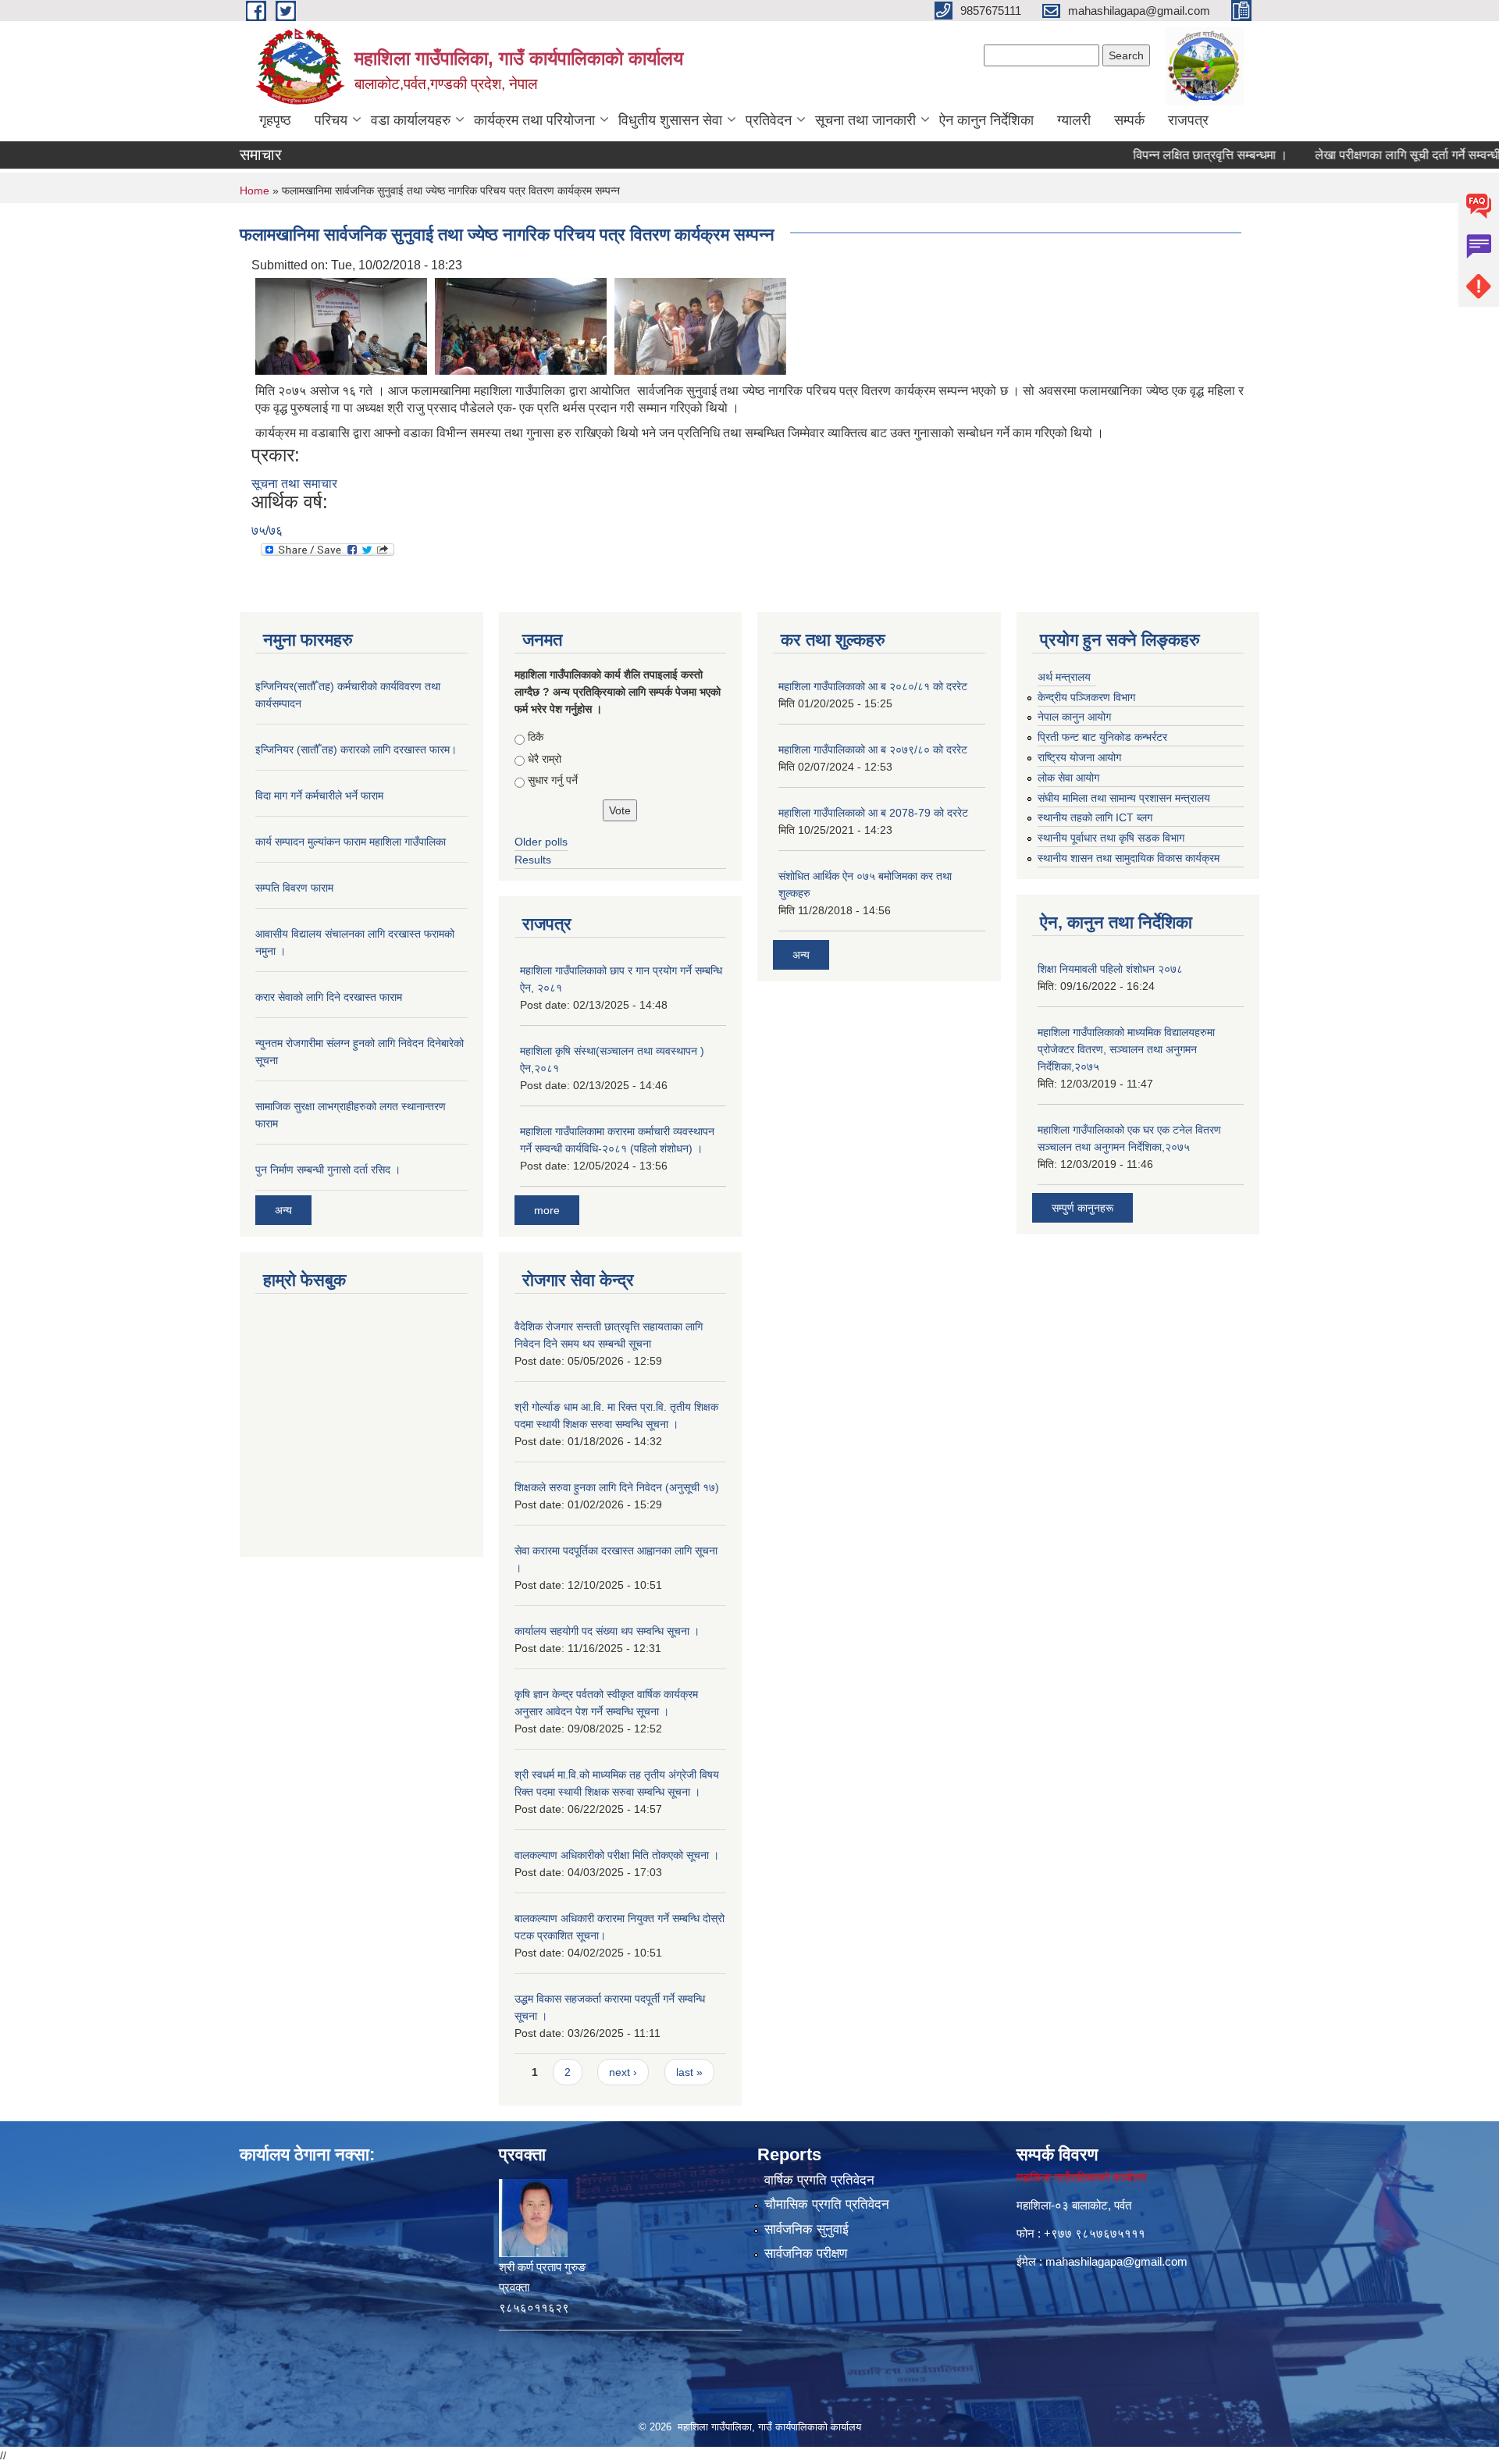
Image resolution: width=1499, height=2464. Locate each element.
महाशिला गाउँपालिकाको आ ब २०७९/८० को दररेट (873, 750)
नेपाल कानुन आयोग (1074, 717)
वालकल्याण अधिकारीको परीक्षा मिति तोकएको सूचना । (617, 1855)
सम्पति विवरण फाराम (294, 888)
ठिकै (536, 737)
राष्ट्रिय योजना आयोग (1079, 757)
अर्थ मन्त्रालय (1064, 677)
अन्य (283, 1210)
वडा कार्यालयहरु (411, 120)
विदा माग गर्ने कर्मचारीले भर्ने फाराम (319, 796)
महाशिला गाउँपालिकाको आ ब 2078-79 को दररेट (873, 813)
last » (689, 2072)
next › (623, 2072)
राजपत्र (1188, 120)
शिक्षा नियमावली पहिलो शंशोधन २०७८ (1110, 969)
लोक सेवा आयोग (1068, 778)
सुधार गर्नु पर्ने (553, 780)
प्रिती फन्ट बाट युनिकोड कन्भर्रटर (1102, 737)
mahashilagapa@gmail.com (1116, 2261)
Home (255, 190)
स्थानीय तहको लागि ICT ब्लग (1095, 817)
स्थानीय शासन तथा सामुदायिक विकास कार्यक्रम (1129, 858)
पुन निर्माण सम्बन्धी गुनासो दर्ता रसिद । (328, 1170)
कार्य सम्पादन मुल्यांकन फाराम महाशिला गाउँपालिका (351, 842)
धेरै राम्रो (545, 759)
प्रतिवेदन (769, 120)
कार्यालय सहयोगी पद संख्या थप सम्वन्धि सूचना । (607, 1631)
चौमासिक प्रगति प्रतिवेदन (827, 2204)
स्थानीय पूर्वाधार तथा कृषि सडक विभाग (1111, 838)
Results (533, 860)
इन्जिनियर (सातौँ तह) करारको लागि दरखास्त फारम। (356, 750)
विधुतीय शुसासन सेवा (670, 120)
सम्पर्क (1129, 120)
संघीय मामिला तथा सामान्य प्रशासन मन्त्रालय (1124, 798)
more (547, 1210)
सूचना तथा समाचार (294, 484)
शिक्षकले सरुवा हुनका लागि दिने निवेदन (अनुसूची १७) (617, 1487)
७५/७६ (267, 531)
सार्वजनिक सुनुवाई (806, 2229)
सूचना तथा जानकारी (865, 120)
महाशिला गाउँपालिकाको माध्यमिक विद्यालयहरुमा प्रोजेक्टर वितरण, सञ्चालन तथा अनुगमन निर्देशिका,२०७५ (1126, 1049)
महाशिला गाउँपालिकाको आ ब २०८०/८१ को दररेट (873, 686)
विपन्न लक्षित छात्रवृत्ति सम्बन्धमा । (1166, 155)
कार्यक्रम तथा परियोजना (534, 120)
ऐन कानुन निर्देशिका (986, 120)
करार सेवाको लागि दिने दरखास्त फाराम (329, 997)
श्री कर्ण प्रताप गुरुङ (542, 2267)
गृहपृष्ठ (275, 120)
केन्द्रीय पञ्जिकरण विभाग (1086, 697)
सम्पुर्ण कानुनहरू (1082, 1208)
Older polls (541, 842)
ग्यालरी (1074, 120)
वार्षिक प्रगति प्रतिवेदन (819, 2180)
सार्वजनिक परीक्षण (806, 2254)
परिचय (331, 120)
